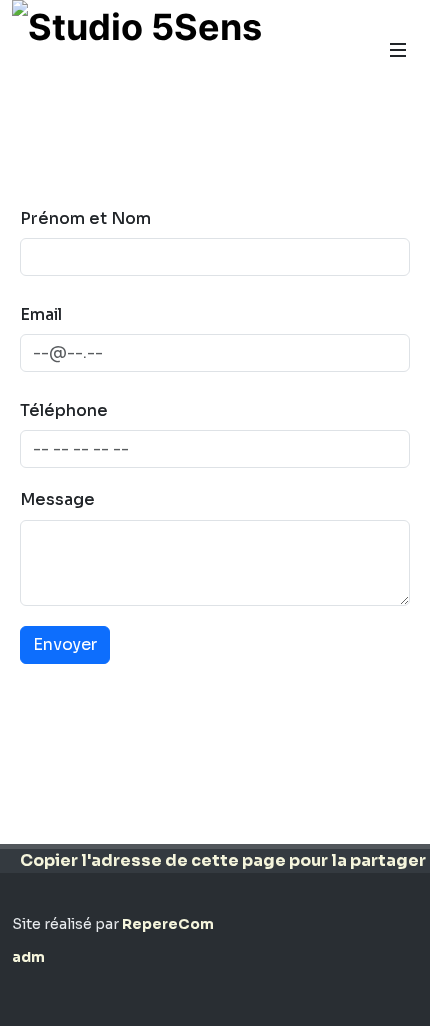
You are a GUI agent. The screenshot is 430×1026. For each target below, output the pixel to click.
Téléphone (64, 410)
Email (41, 314)
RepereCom (168, 924)
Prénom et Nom (85, 218)
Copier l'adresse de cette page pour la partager (223, 860)
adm (28, 957)
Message (57, 499)
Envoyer (65, 644)
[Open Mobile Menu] (398, 50)
